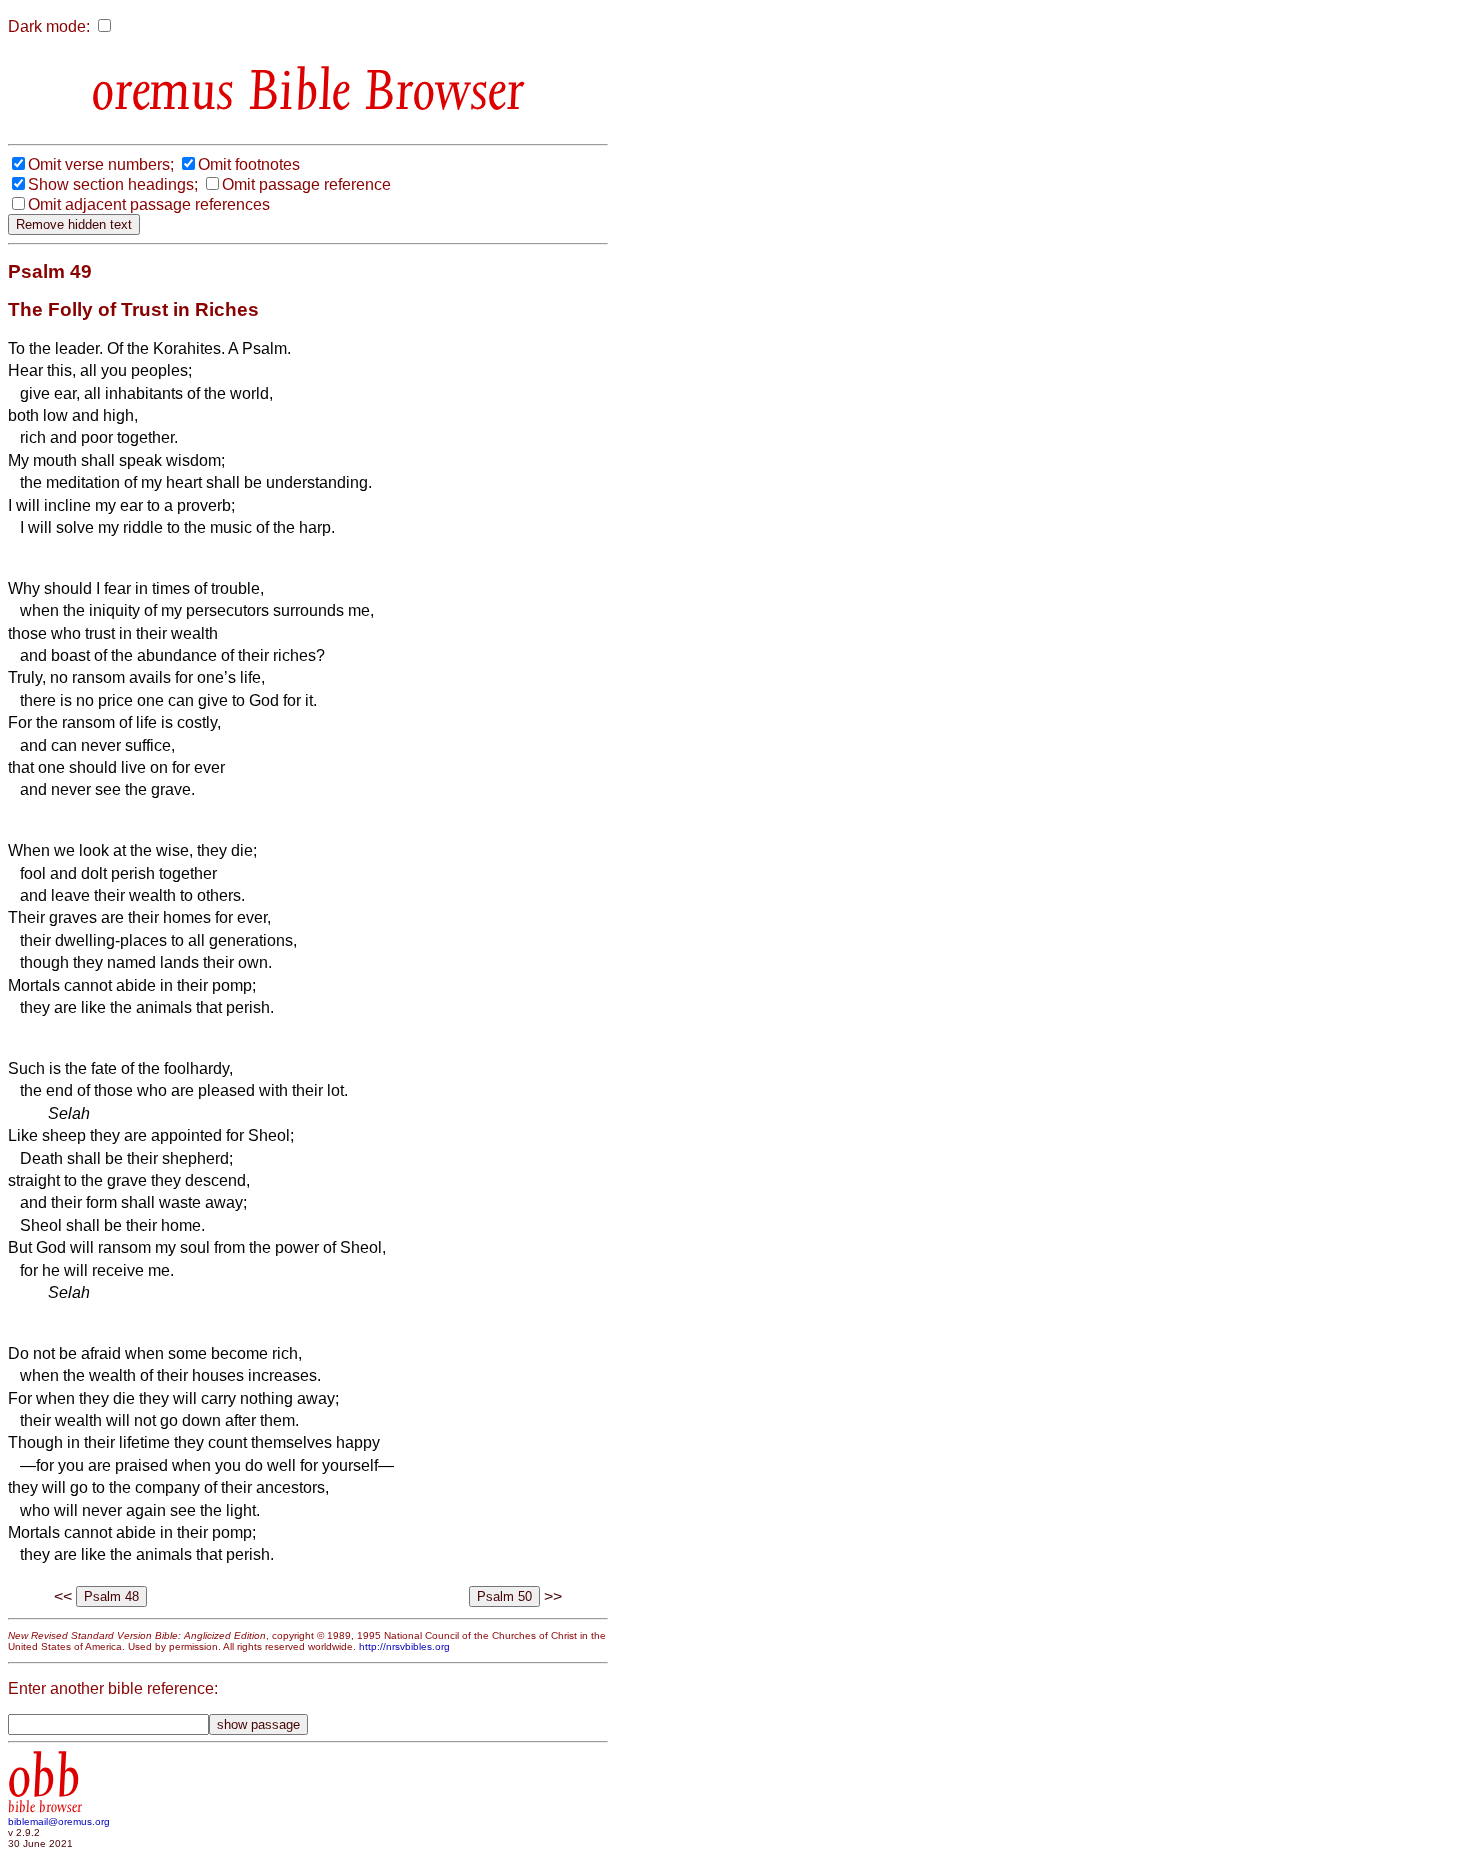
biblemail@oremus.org (59, 1821)
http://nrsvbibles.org (404, 1646)
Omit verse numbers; (101, 164)
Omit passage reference (306, 184)
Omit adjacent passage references (149, 204)
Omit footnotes (249, 164)
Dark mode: (49, 26)
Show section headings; (113, 184)
